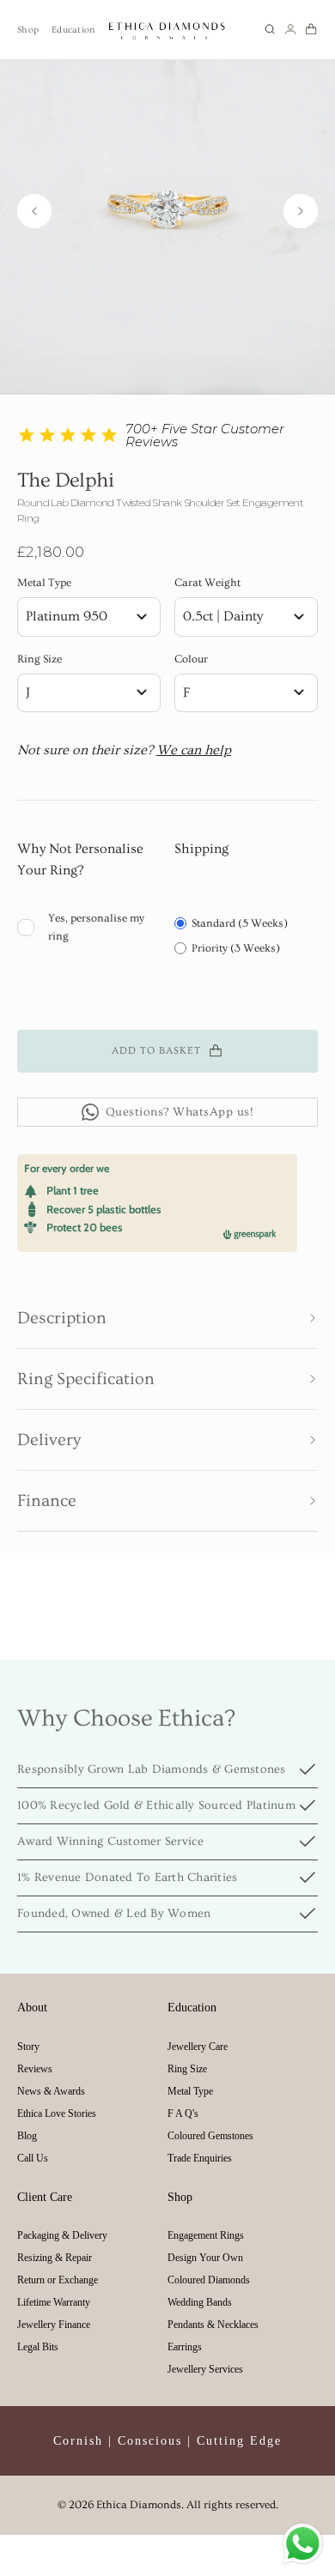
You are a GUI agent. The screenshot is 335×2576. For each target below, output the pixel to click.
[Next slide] (301, 211)
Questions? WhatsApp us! (180, 1112)
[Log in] (290, 29)
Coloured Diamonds (209, 2280)
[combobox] (89, 617)
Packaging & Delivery (62, 2235)
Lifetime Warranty (54, 2302)
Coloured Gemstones (210, 2136)
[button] (270, 29)
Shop (28, 30)
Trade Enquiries (200, 2158)
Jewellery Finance (54, 2325)
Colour (191, 659)
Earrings (185, 2347)
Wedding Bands (200, 2302)
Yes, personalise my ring (96, 927)
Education (73, 30)
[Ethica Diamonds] (167, 30)
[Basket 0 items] (311, 29)
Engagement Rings (206, 2235)
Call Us (33, 2158)
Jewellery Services (205, 2369)
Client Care (45, 2197)
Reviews (35, 2069)
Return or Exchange (58, 2280)
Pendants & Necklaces (213, 2325)
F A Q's (183, 2113)
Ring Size (40, 659)
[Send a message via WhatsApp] (303, 2544)
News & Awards (51, 2091)
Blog (27, 2136)
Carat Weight (207, 583)
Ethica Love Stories (57, 2113)
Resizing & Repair (55, 2258)
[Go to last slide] (34, 211)
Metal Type (44, 583)
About (32, 2008)
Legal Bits (38, 2347)
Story (28, 2047)
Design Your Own (205, 2258)
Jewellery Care (198, 2047)
